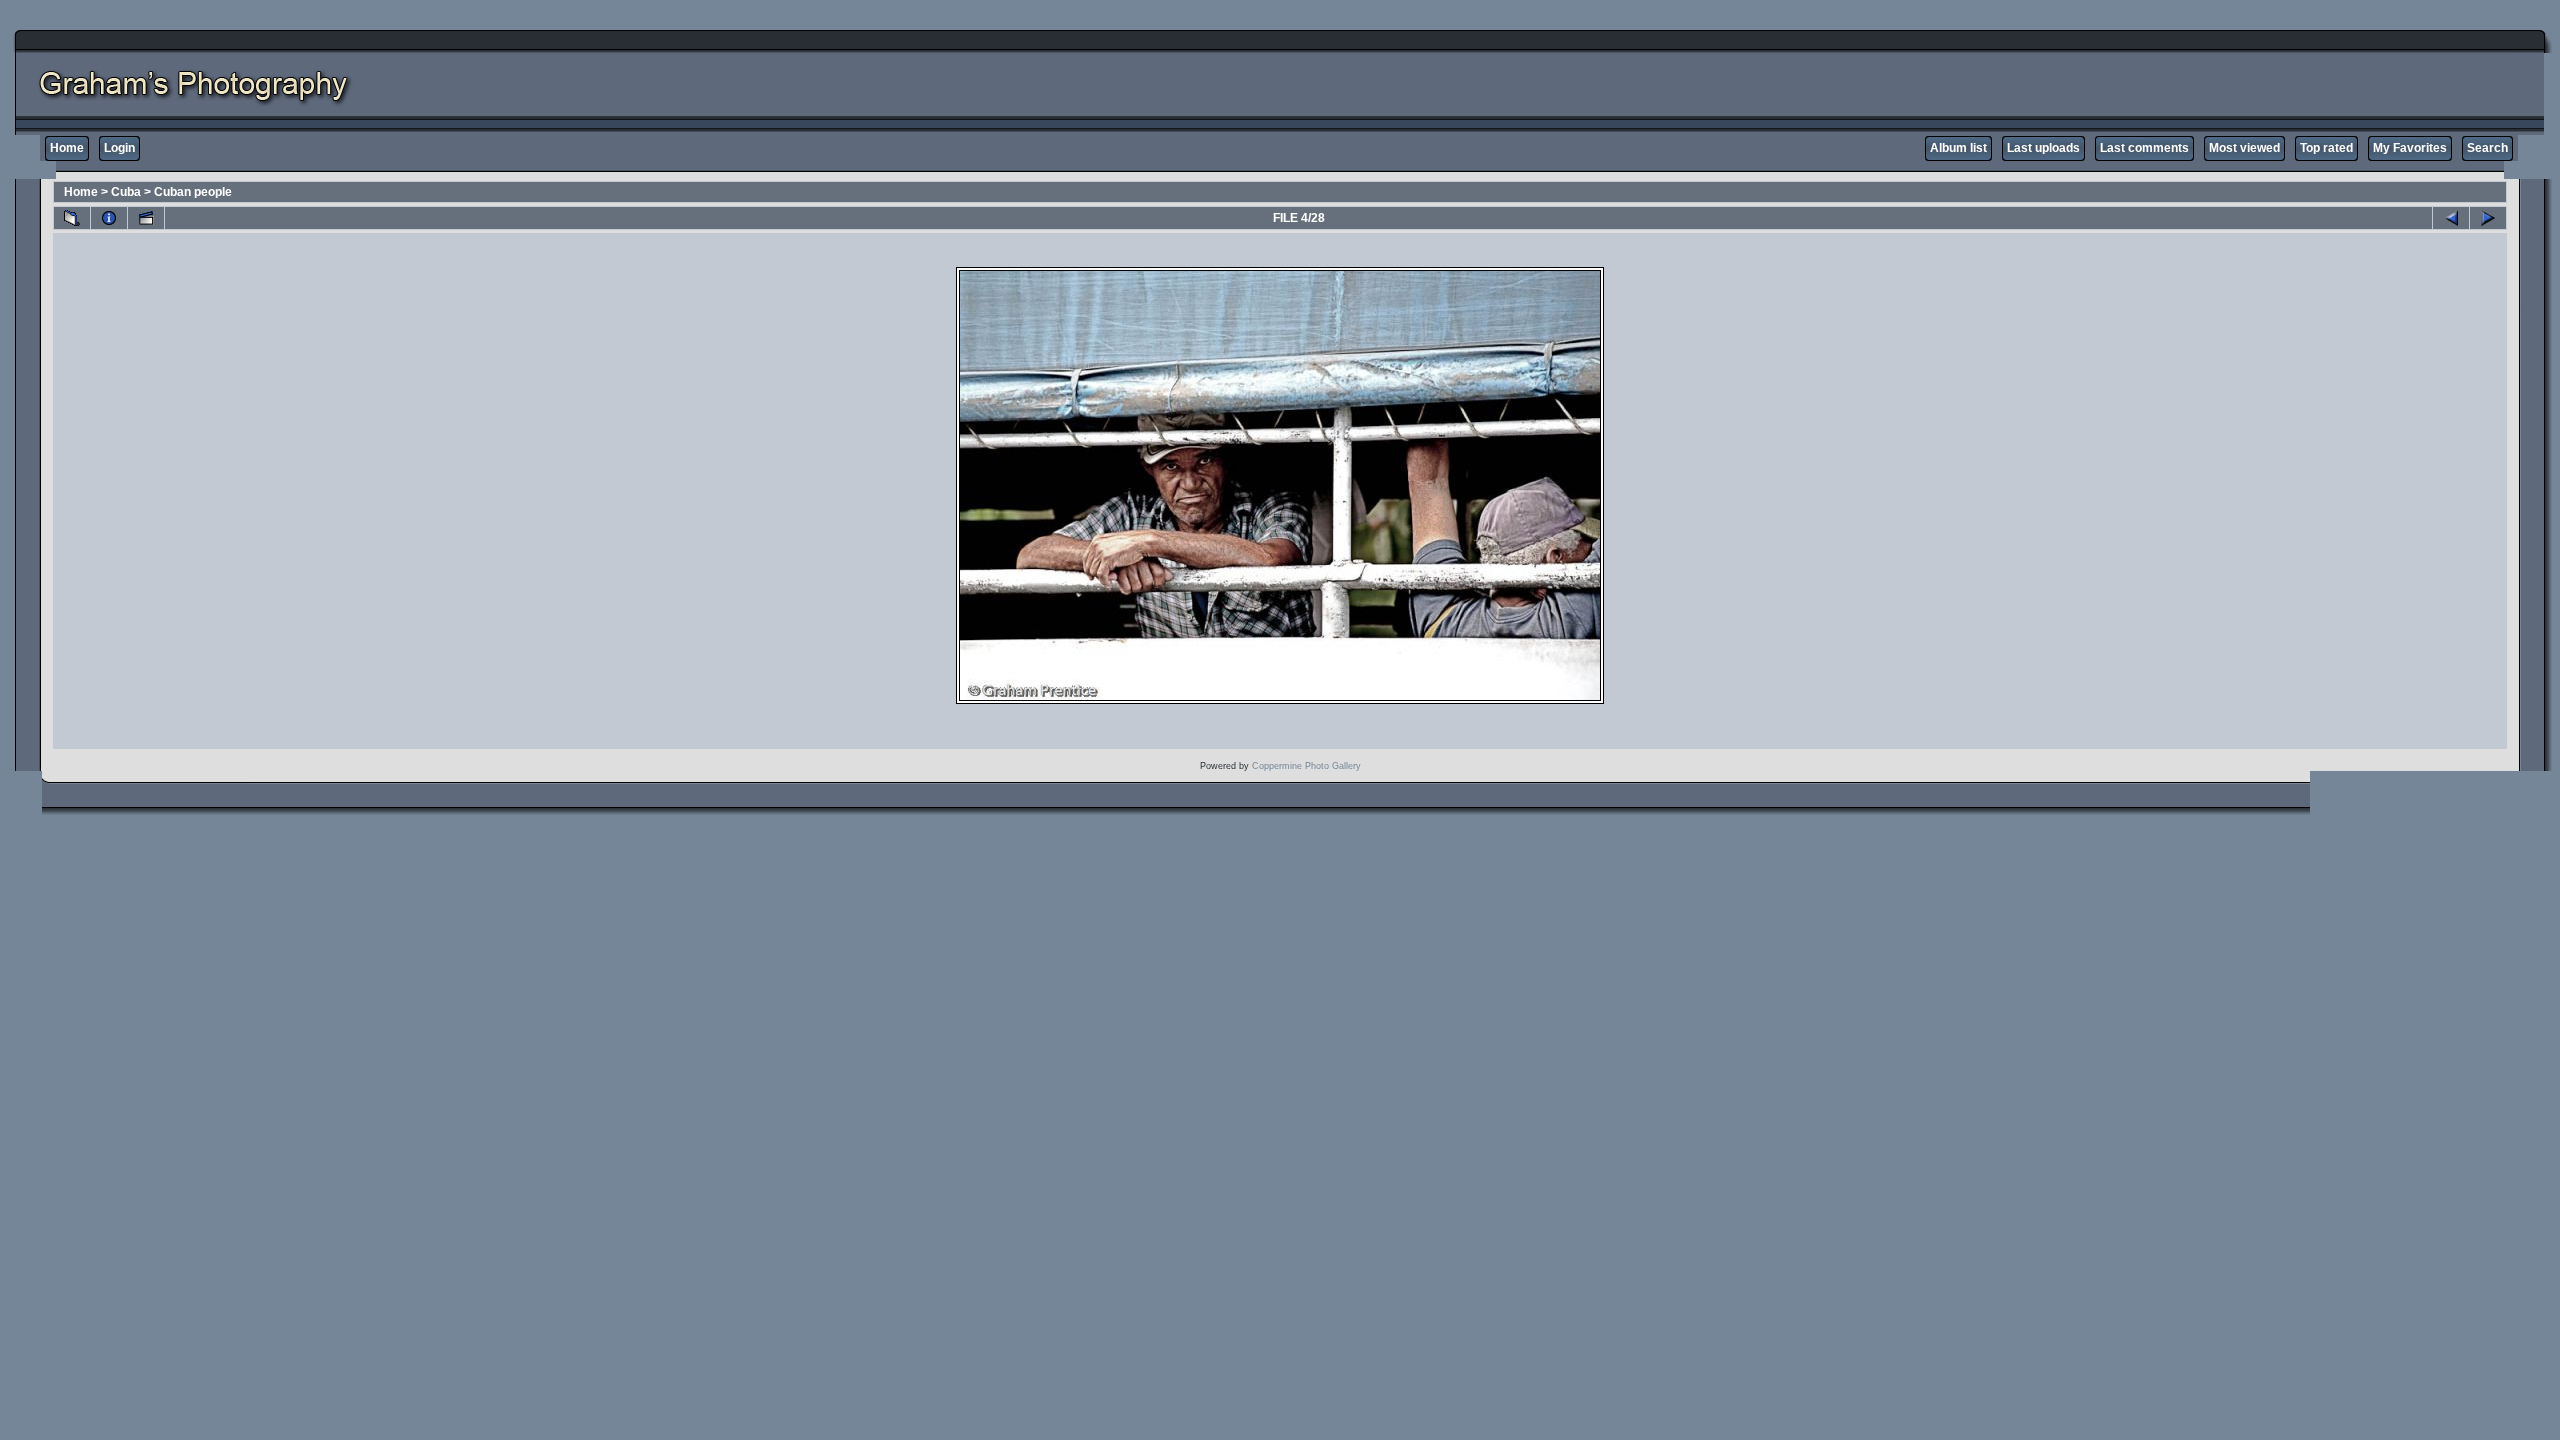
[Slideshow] (146, 218)
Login (119, 148)
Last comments (2144, 148)
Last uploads (2043, 148)
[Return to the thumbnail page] (72, 218)
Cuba (126, 192)
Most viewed (2244, 148)
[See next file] (2488, 218)
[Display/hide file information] (109, 218)
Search (2487, 148)
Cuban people (193, 192)
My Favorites (2410, 148)
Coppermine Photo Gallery (1306, 766)
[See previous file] (2451, 218)
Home (67, 148)
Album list (1958, 148)
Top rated (2326, 148)
